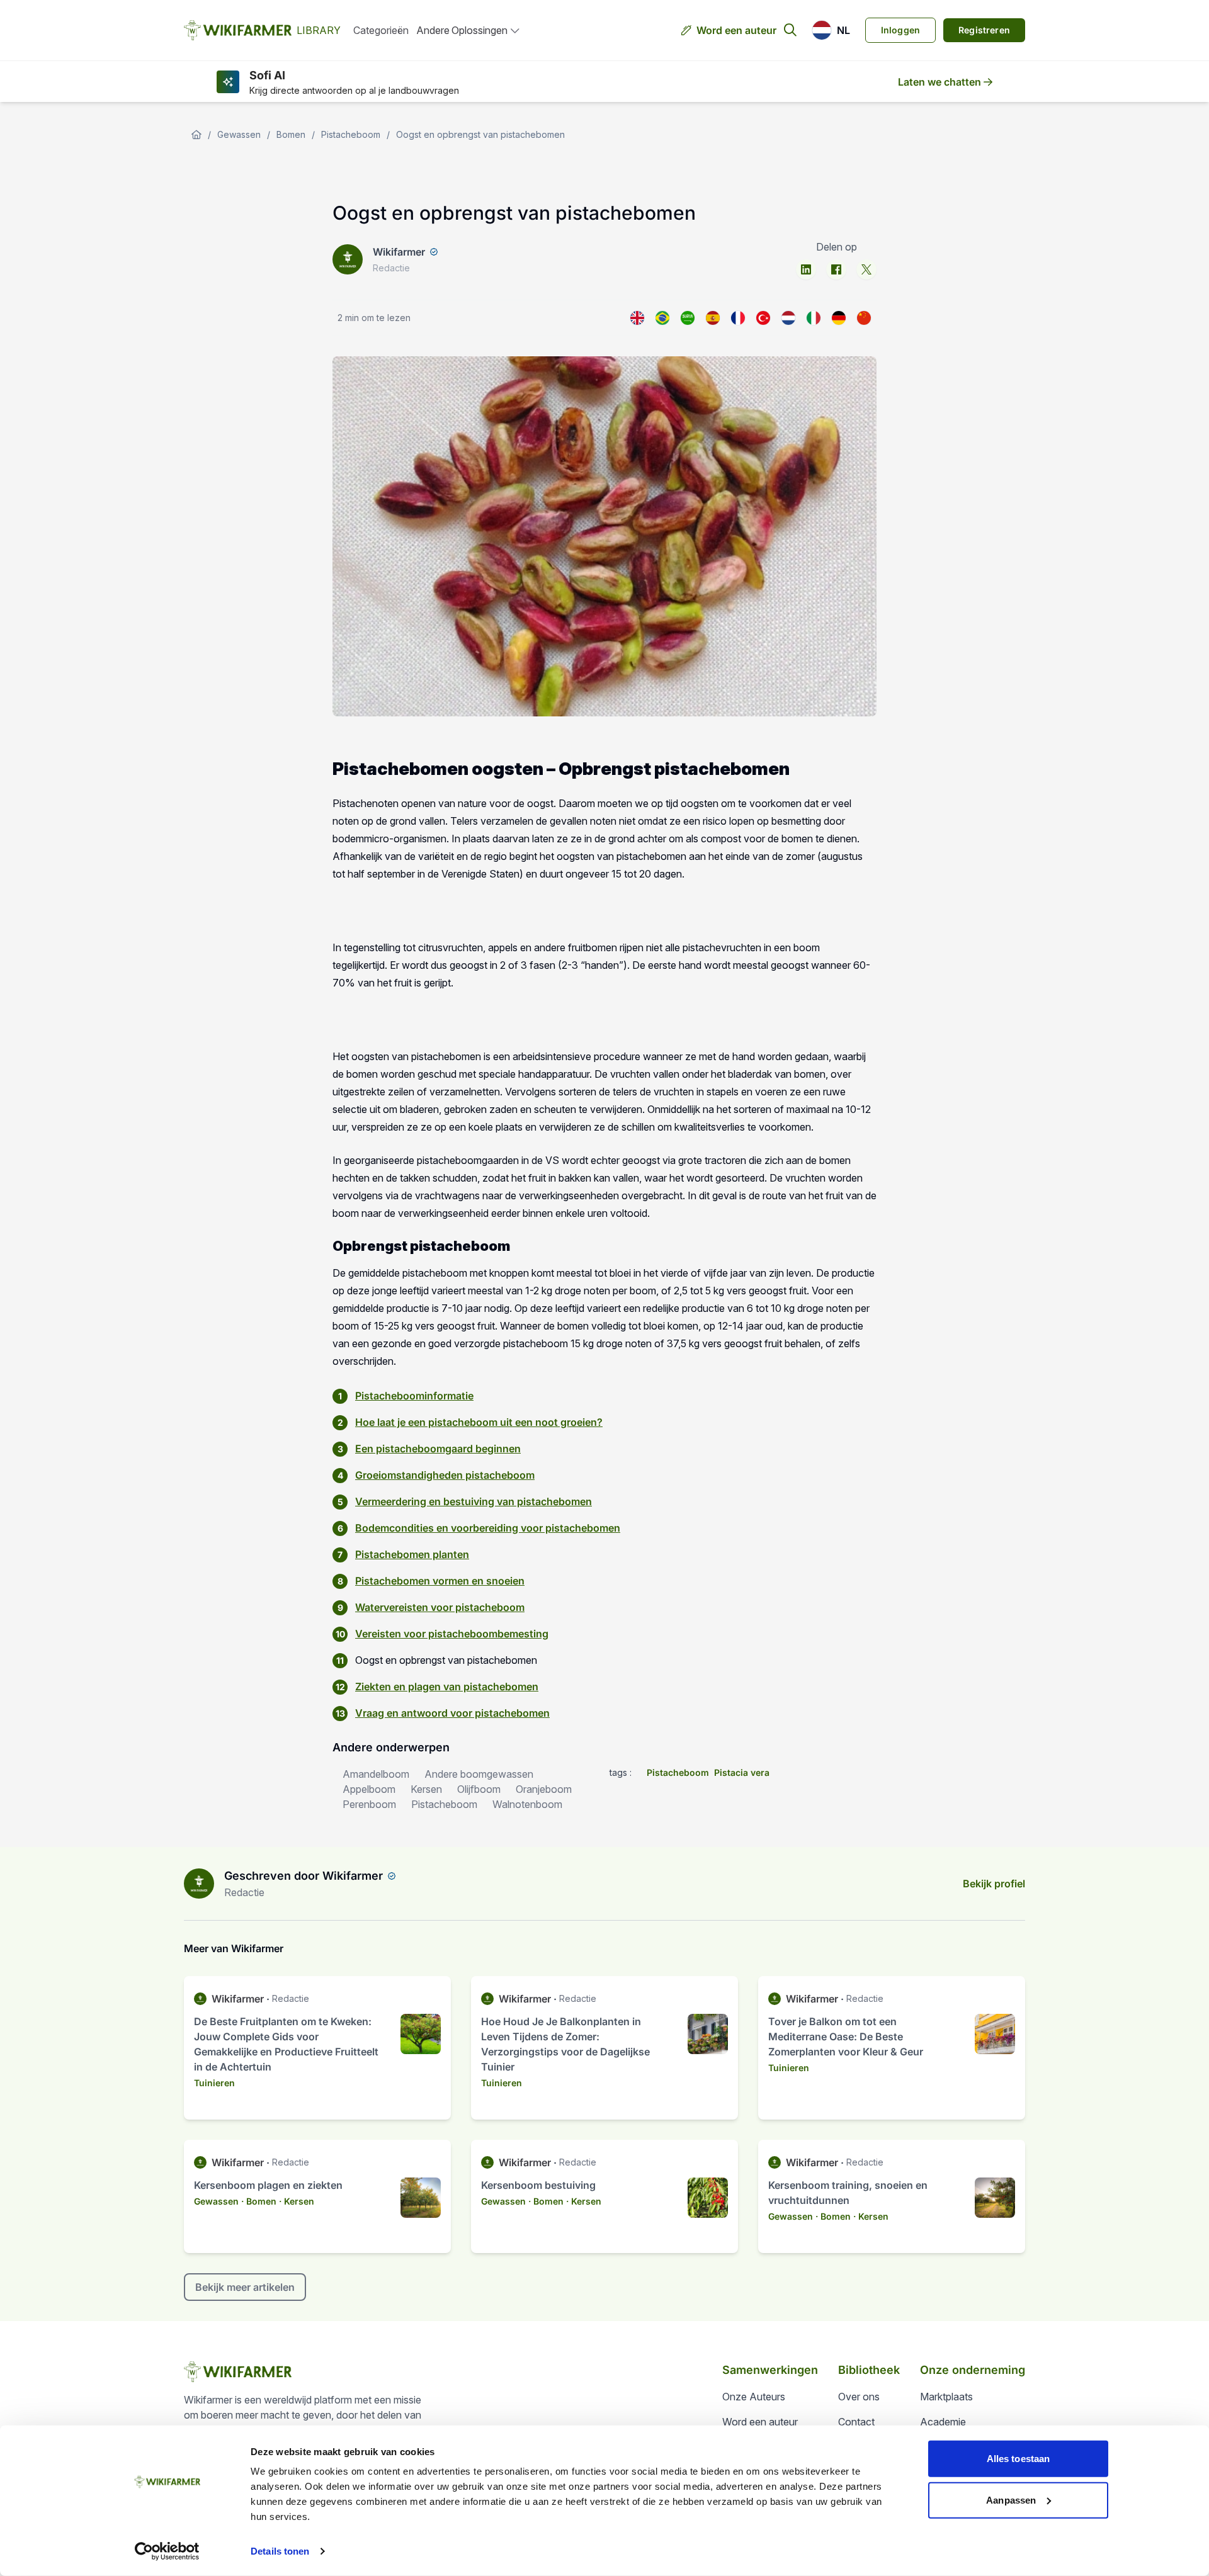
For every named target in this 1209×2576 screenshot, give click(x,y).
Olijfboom (479, 1789)
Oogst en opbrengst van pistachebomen (480, 134)
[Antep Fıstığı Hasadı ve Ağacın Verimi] (763, 318)
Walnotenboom (527, 1804)
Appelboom (369, 1789)
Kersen (426, 1789)
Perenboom (369, 1804)
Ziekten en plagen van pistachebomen (447, 1686)
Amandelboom (376, 1774)
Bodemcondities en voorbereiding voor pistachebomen (488, 1528)
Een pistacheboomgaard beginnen (438, 1449)
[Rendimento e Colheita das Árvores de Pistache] (662, 318)
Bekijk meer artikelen (245, 2287)
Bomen (291, 134)
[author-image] (199, 1884)
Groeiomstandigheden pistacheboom (445, 1475)
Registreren (984, 30)
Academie (943, 2422)
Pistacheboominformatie (414, 1396)
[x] (866, 269)
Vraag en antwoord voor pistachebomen (452, 1713)
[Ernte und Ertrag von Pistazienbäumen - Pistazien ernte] (839, 318)
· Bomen (259, 2201)
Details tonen (280, 2551)
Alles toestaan (1018, 2459)
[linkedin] (806, 269)
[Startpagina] (196, 135)
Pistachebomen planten (412, 1554)
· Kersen (297, 2201)
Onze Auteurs (754, 2397)
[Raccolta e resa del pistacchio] (814, 318)
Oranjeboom (544, 1789)
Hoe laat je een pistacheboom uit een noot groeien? (479, 1422)
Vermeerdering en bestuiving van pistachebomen (474, 1501)
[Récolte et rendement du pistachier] (738, 318)
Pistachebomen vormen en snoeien (440, 1581)
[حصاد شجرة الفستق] (688, 318)
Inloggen (900, 30)
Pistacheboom (351, 134)
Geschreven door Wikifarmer (304, 1876)
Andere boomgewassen (479, 1774)
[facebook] (836, 269)
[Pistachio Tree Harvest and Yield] (637, 318)
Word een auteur (736, 30)
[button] (831, 30)
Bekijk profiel (994, 1884)
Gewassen (239, 134)
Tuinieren (214, 2083)
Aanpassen (1011, 2500)
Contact (856, 2422)
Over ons (859, 2397)
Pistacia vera (742, 1772)
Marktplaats (946, 2397)
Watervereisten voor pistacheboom (440, 1607)
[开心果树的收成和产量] (864, 318)
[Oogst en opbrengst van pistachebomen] (788, 318)
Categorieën (381, 30)
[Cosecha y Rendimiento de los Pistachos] (713, 318)
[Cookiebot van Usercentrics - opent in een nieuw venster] (167, 2551)
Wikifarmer (399, 252)
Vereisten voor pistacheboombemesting (452, 1634)
